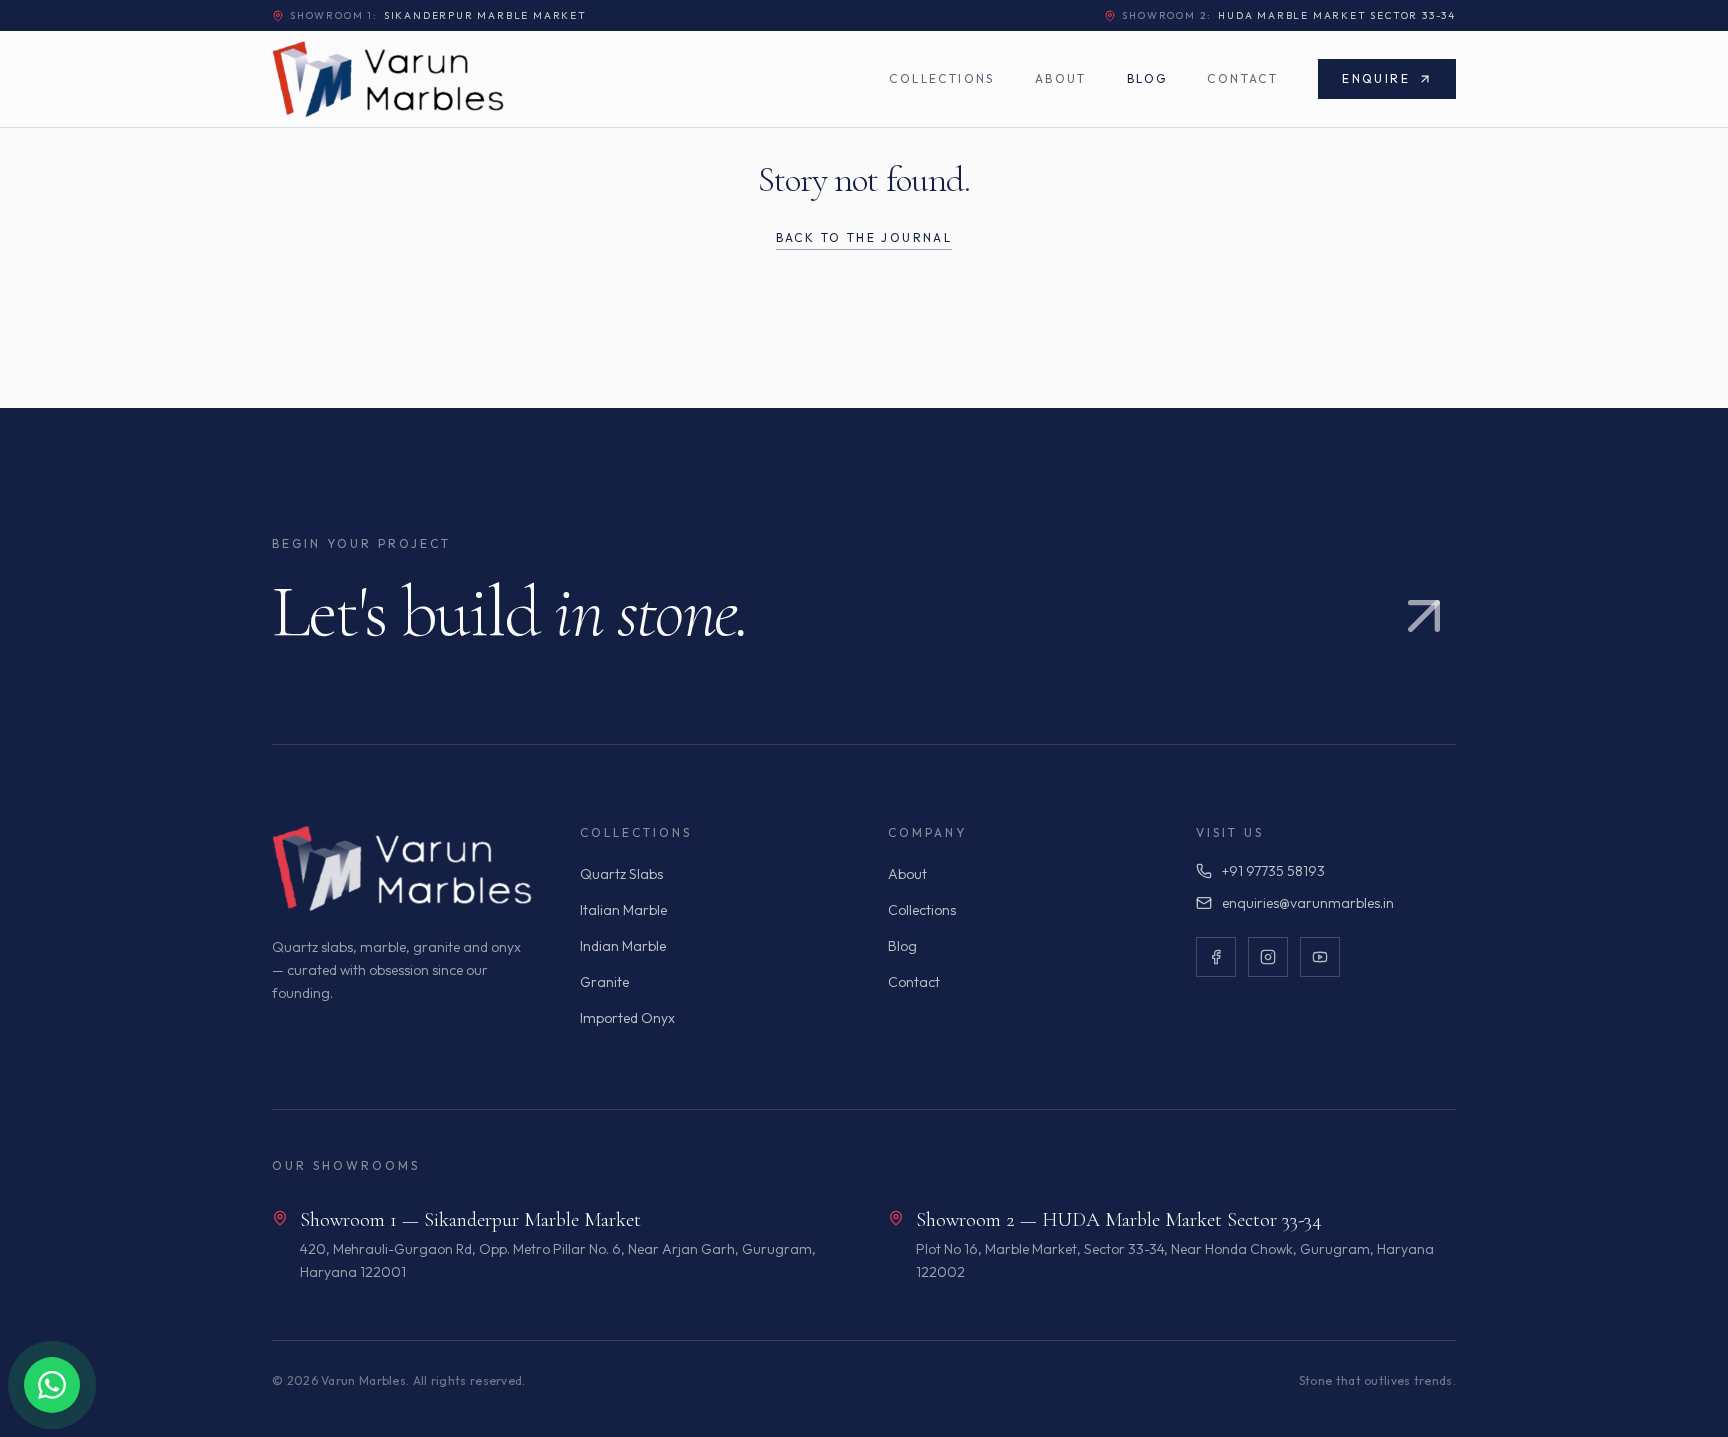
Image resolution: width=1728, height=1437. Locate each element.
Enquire (1376, 78)
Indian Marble (623, 946)
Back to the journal (864, 237)
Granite (604, 982)
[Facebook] (1216, 957)
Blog (1147, 78)
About (1061, 78)
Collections (941, 78)
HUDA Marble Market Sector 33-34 (1289, 15)
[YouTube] (1320, 957)
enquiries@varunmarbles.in (1308, 903)
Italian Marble (623, 910)
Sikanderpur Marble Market (438, 15)
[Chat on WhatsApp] (52, 1385)
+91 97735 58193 (1273, 871)
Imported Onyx (627, 1018)
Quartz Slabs (621, 874)
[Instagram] (1268, 957)
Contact (1242, 78)
